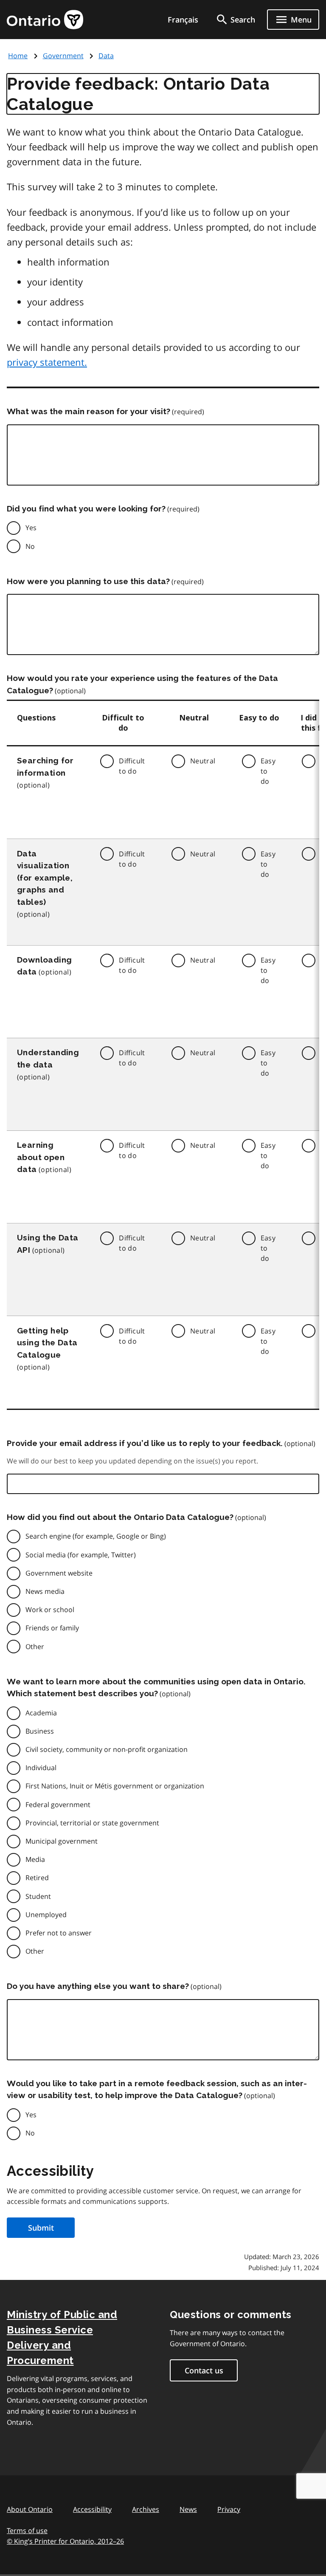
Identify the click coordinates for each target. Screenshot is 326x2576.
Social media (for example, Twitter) (81, 1555)
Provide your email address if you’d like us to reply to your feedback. (145, 1443)
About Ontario (30, 2509)
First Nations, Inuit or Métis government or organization (115, 1786)
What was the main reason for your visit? (89, 411)
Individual (41, 1768)
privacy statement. (47, 362)
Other (35, 1647)
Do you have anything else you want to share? (98, 1986)
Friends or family (52, 1628)
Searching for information (45, 767)
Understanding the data (48, 1058)
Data (106, 56)
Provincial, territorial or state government (92, 1823)
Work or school (50, 1610)
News (188, 2509)
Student (38, 1896)
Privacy (229, 2509)
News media (45, 1591)
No (30, 546)
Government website (59, 1573)
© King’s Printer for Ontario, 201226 (65, 2541)
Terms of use (27, 2531)
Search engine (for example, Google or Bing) (96, 1536)
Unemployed (46, 1915)
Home (18, 56)
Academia (41, 1713)
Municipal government (62, 1841)
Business (40, 1731)
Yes (31, 528)
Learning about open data (41, 1157)
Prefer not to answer (59, 1933)
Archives (146, 2509)
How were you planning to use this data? (88, 581)
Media (35, 1859)
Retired (37, 1878)
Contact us (204, 2370)
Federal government (58, 1805)
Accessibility (92, 2509)
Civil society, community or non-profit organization (107, 1749)
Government (63, 56)
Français (183, 20)
